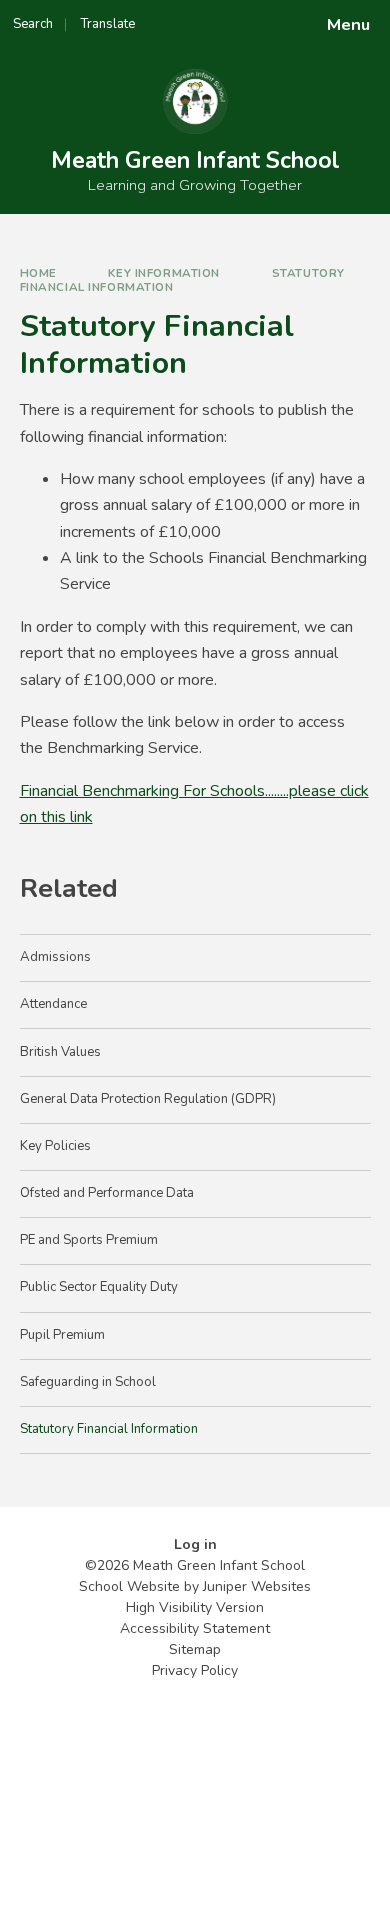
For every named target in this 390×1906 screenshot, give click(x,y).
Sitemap (195, 1649)
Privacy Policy (195, 1670)
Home (38, 273)
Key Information (164, 273)
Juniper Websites (257, 1586)
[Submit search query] (244, 18)
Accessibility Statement (195, 1628)
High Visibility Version (195, 1607)
